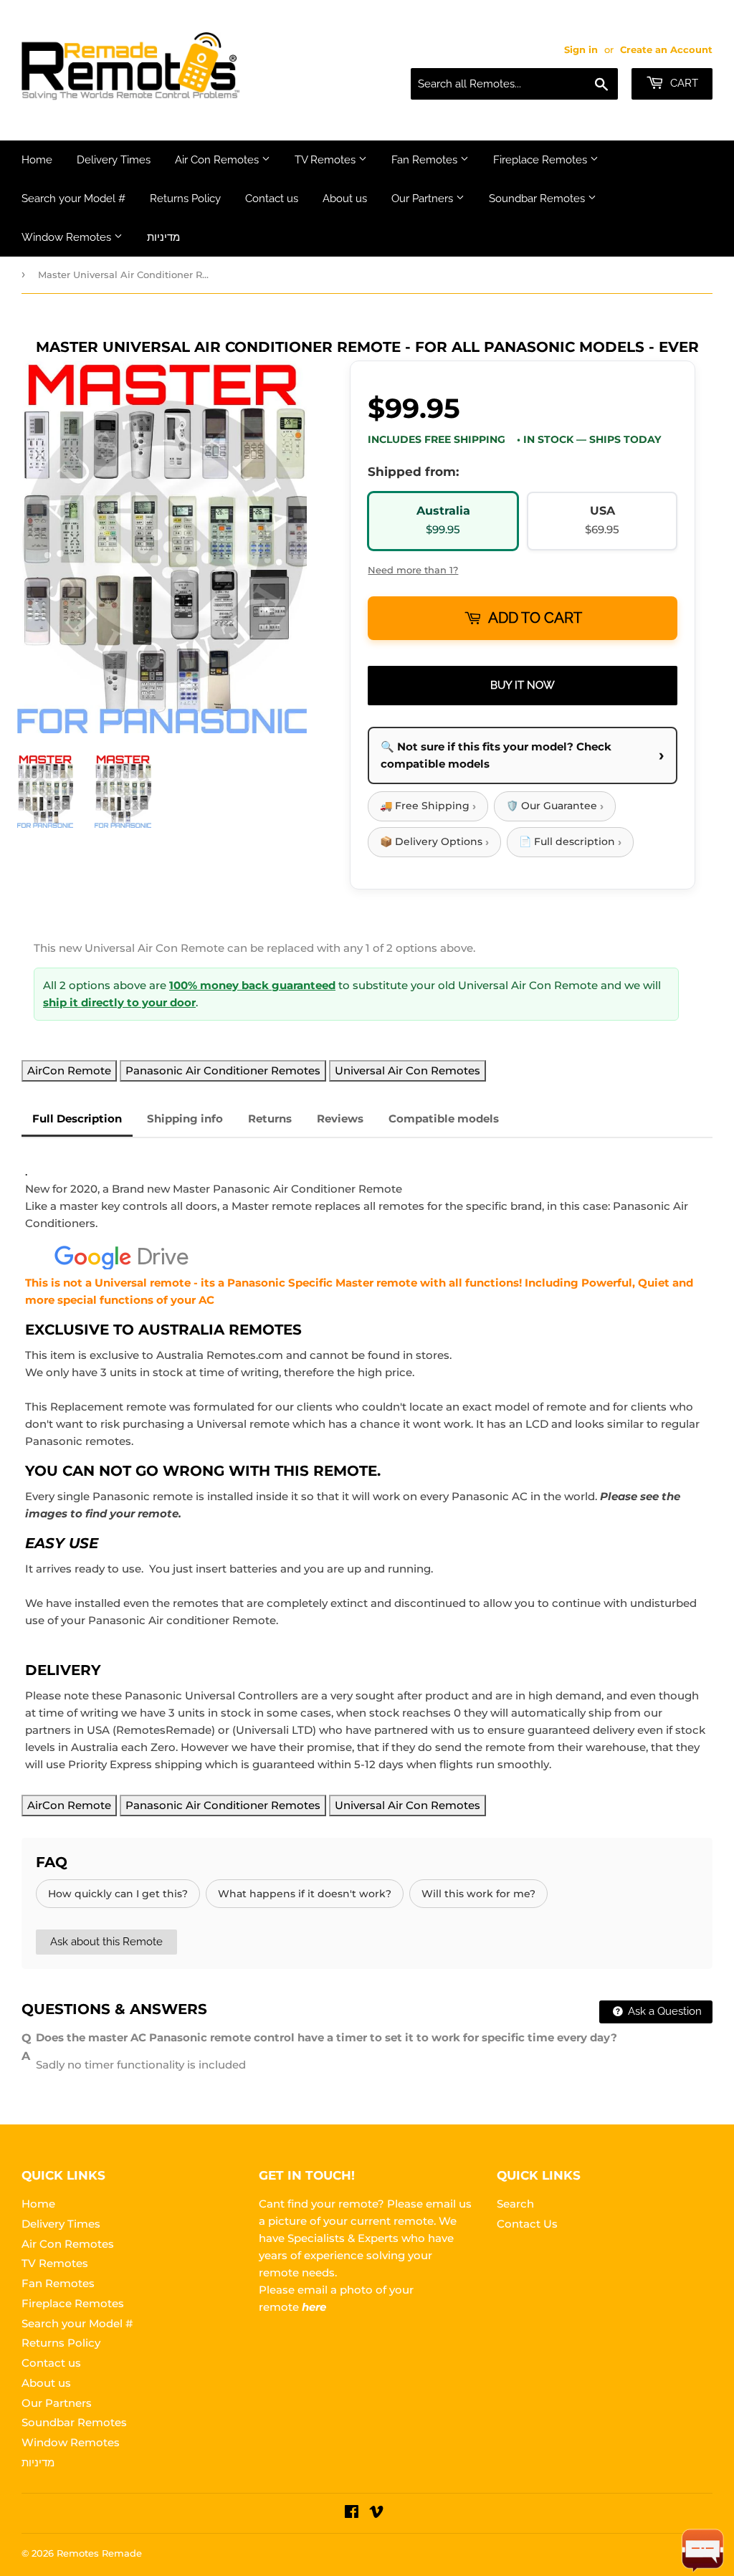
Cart (683, 83)
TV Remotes (327, 160)
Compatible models (444, 1118)
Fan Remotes (426, 160)
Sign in (581, 50)
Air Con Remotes (218, 160)
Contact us (272, 199)
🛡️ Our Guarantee (555, 806)
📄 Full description (570, 842)
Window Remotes (68, 237)
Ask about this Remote (106, 1942)
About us (345, 199)
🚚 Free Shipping (428, 806)
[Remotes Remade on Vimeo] (376, 2513)
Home (37, 160)
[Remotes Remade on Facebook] (352, 2513)
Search (515, 2204)
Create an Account (666, 50)
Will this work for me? (478, 1894)
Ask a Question (663, 2011)
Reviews (340, 1118)
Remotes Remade (99, 2553)
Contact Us (527, 2224)
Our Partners (424, 199)
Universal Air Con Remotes (407, 1070)
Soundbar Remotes (538, 199)
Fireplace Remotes (542, 160)
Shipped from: (413, 472)
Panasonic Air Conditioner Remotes (223, 1070)
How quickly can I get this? (118, 1894)
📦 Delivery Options (434, 842)
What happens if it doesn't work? (305, 1894)
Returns (270, 1118)
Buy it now (523, 685)
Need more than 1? (413, 570)
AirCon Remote (69, 1070)
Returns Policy (185, 199)
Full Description (77, 1118)
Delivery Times (114, 160)
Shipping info (185, 1118)
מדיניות (163, 237)
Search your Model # (73, 199)
